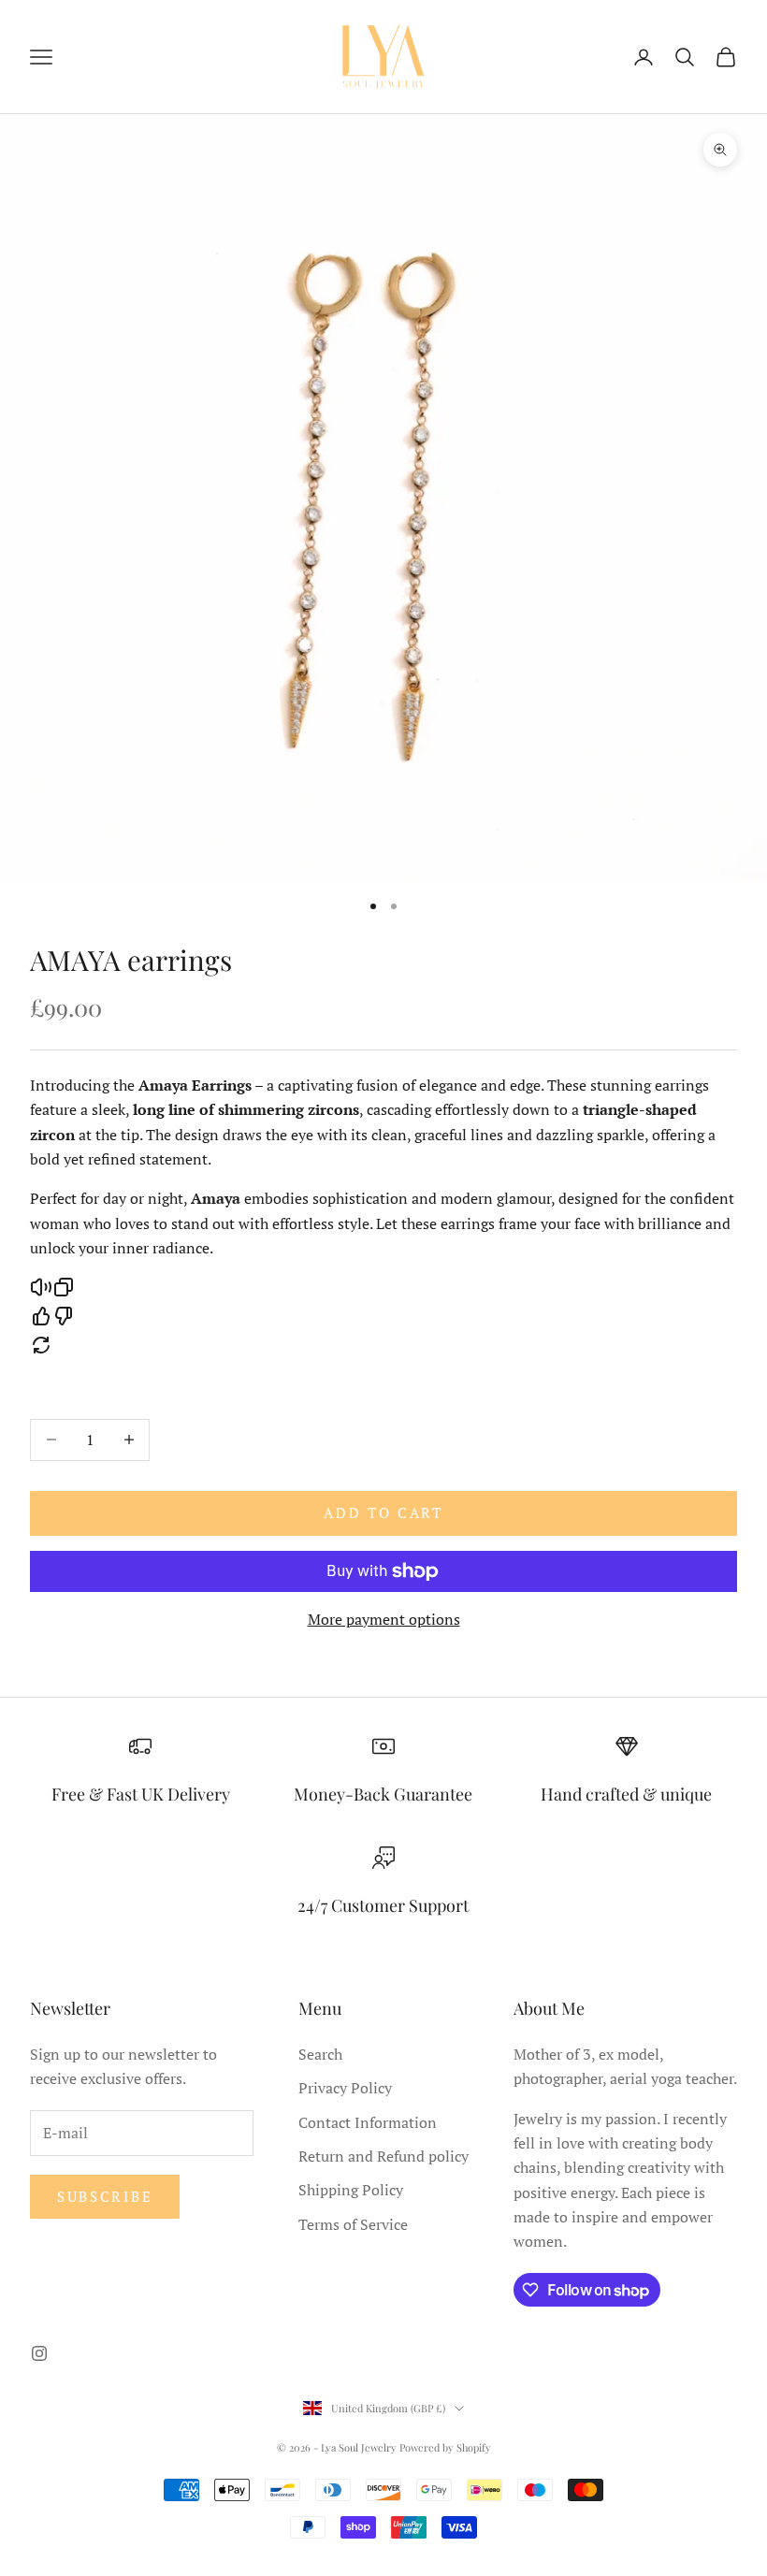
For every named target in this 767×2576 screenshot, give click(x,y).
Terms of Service (353, 2224)
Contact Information (368, 2122)
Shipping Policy (351, 2190)
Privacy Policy (345, 2088)
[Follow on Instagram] (39, 2353)
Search (320, 2054)
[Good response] (41, 1316)
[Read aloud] (41, 1287)
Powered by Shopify (445, 2447)
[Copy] (64, 1287)
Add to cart (383, 1512)
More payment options (384, 1619)
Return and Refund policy (383, 2156)
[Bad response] (64, 1316)
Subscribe (105, 2196)
